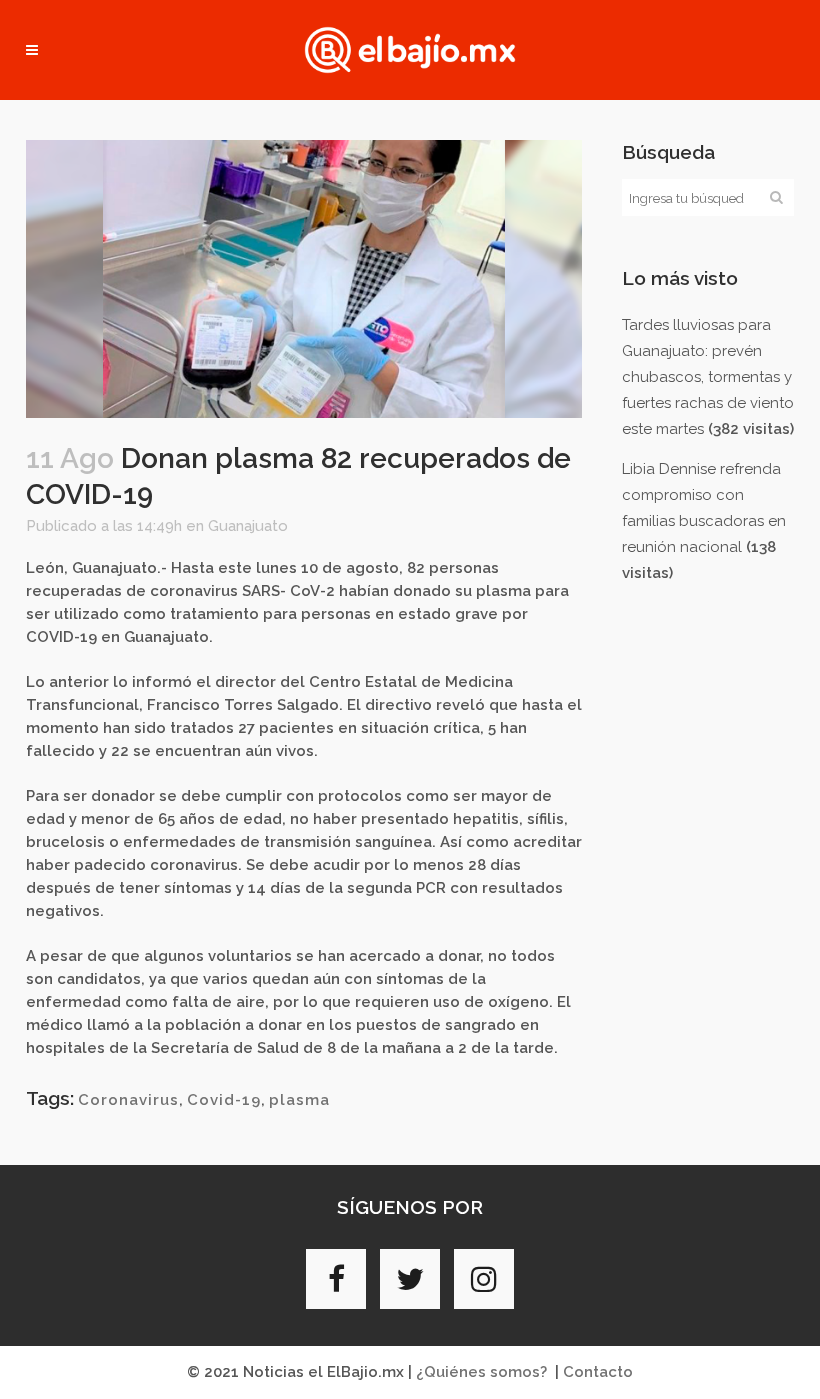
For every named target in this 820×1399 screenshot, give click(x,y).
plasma (299, 1100)
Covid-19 (224, 1100)
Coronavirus (128, 1100)
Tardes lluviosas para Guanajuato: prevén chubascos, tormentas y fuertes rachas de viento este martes (708, 377)
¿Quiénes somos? (481, 1372)
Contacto (598, 1372)
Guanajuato (248, 526)
